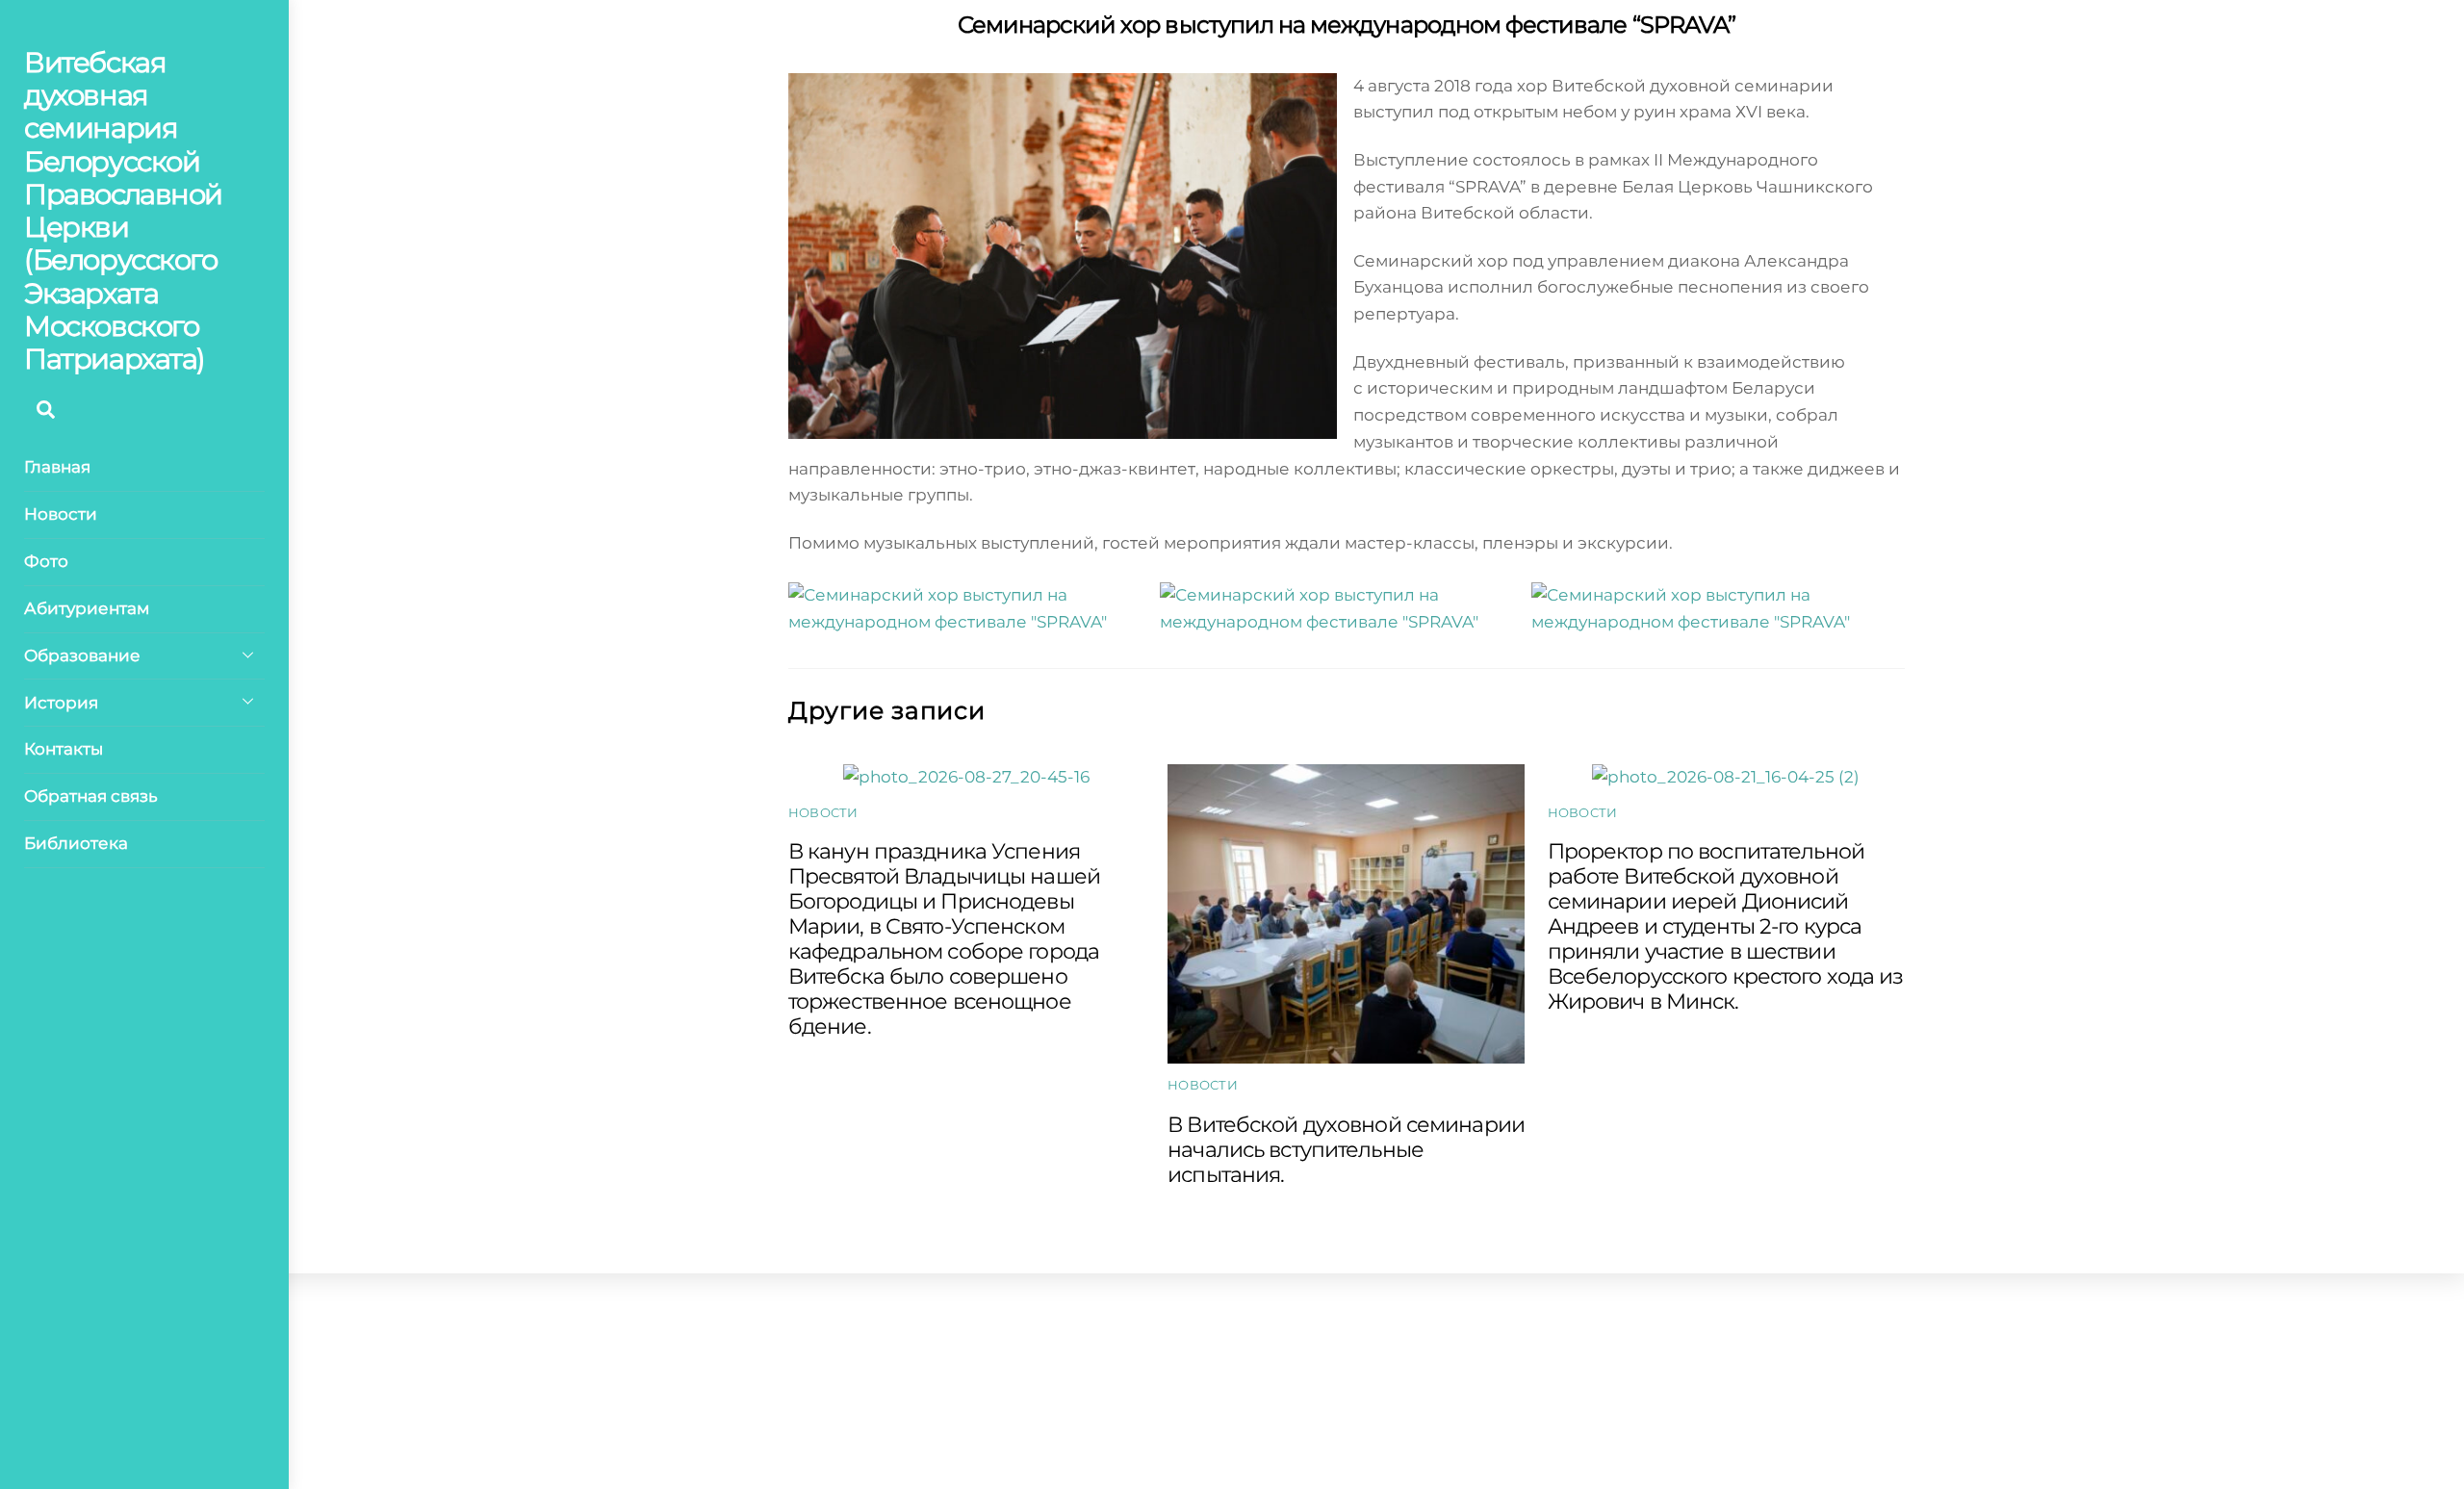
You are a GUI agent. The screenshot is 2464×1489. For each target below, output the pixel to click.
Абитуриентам (87, 608)
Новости (61, 514)
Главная (57, 467)
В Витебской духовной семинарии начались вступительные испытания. (1346, 1149)
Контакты (64, 749)
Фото (46, 561)
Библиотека (76, 843)
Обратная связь (91, 796)
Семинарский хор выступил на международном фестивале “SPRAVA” (1347, 25)
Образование (82, 655)
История (61, 703)
